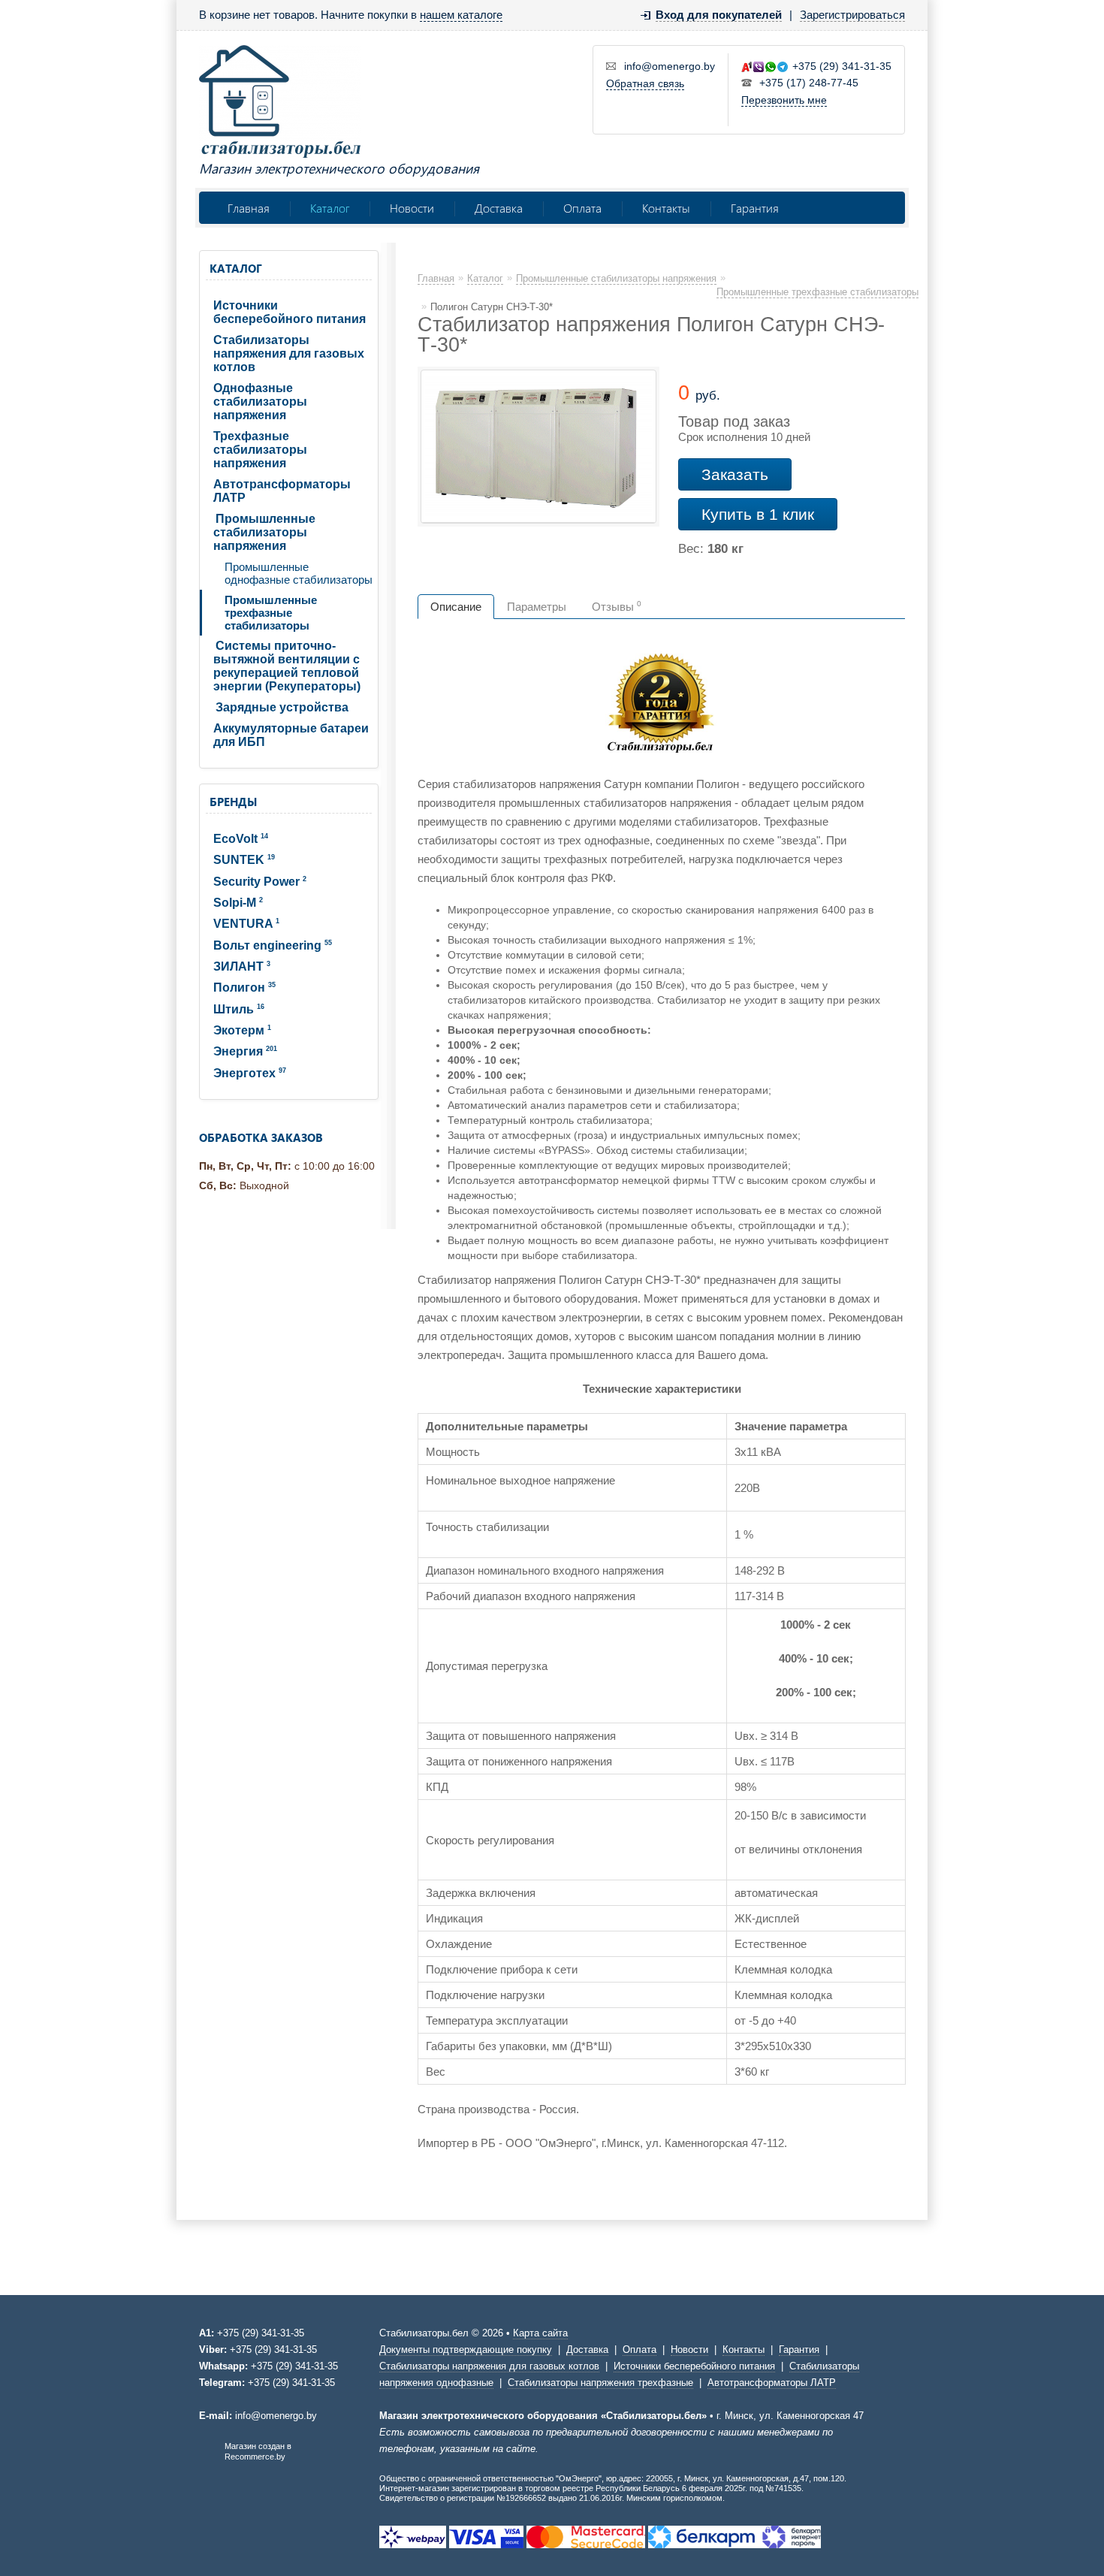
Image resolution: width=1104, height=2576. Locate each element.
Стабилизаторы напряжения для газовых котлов (289, 353)
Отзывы (617, 606)
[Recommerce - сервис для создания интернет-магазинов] (209, 2458)
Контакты (666, 208)
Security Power (260, 882)
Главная (249, 208)
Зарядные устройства (282, 707)
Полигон (244, 988)
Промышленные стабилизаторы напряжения (264, 532)
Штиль (239, 1009)
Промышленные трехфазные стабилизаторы (271, 613)
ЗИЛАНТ (242, 966)
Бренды (233, 802)
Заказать (735, 474)
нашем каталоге (461, 15)
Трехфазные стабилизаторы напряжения (260, 450)
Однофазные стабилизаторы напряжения (260, 402)
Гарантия (755, 208)
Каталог (330, 208)
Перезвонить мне (784, 100)
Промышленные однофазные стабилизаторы (299, 573)
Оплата (582, 208)
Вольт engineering (273, 945)
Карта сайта (540, 2333)
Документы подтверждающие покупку (466, 2350)
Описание (456, 607)
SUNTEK (244, 860)
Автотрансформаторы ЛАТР (282, 491)
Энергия (245, 1051)
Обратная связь (645, 83)
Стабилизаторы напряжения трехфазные (600, 2383)
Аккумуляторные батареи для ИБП (291, 735)
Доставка (499, 208)
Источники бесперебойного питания (290, 312)
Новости (412, 208)
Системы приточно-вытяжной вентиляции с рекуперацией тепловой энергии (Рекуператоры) (287, 666)
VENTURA (246, 924)
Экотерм (242, 1030)
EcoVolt (241, 839)
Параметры (537, 607)
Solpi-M (238, 903)
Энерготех (250, 1073)
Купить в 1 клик (758, 514)
